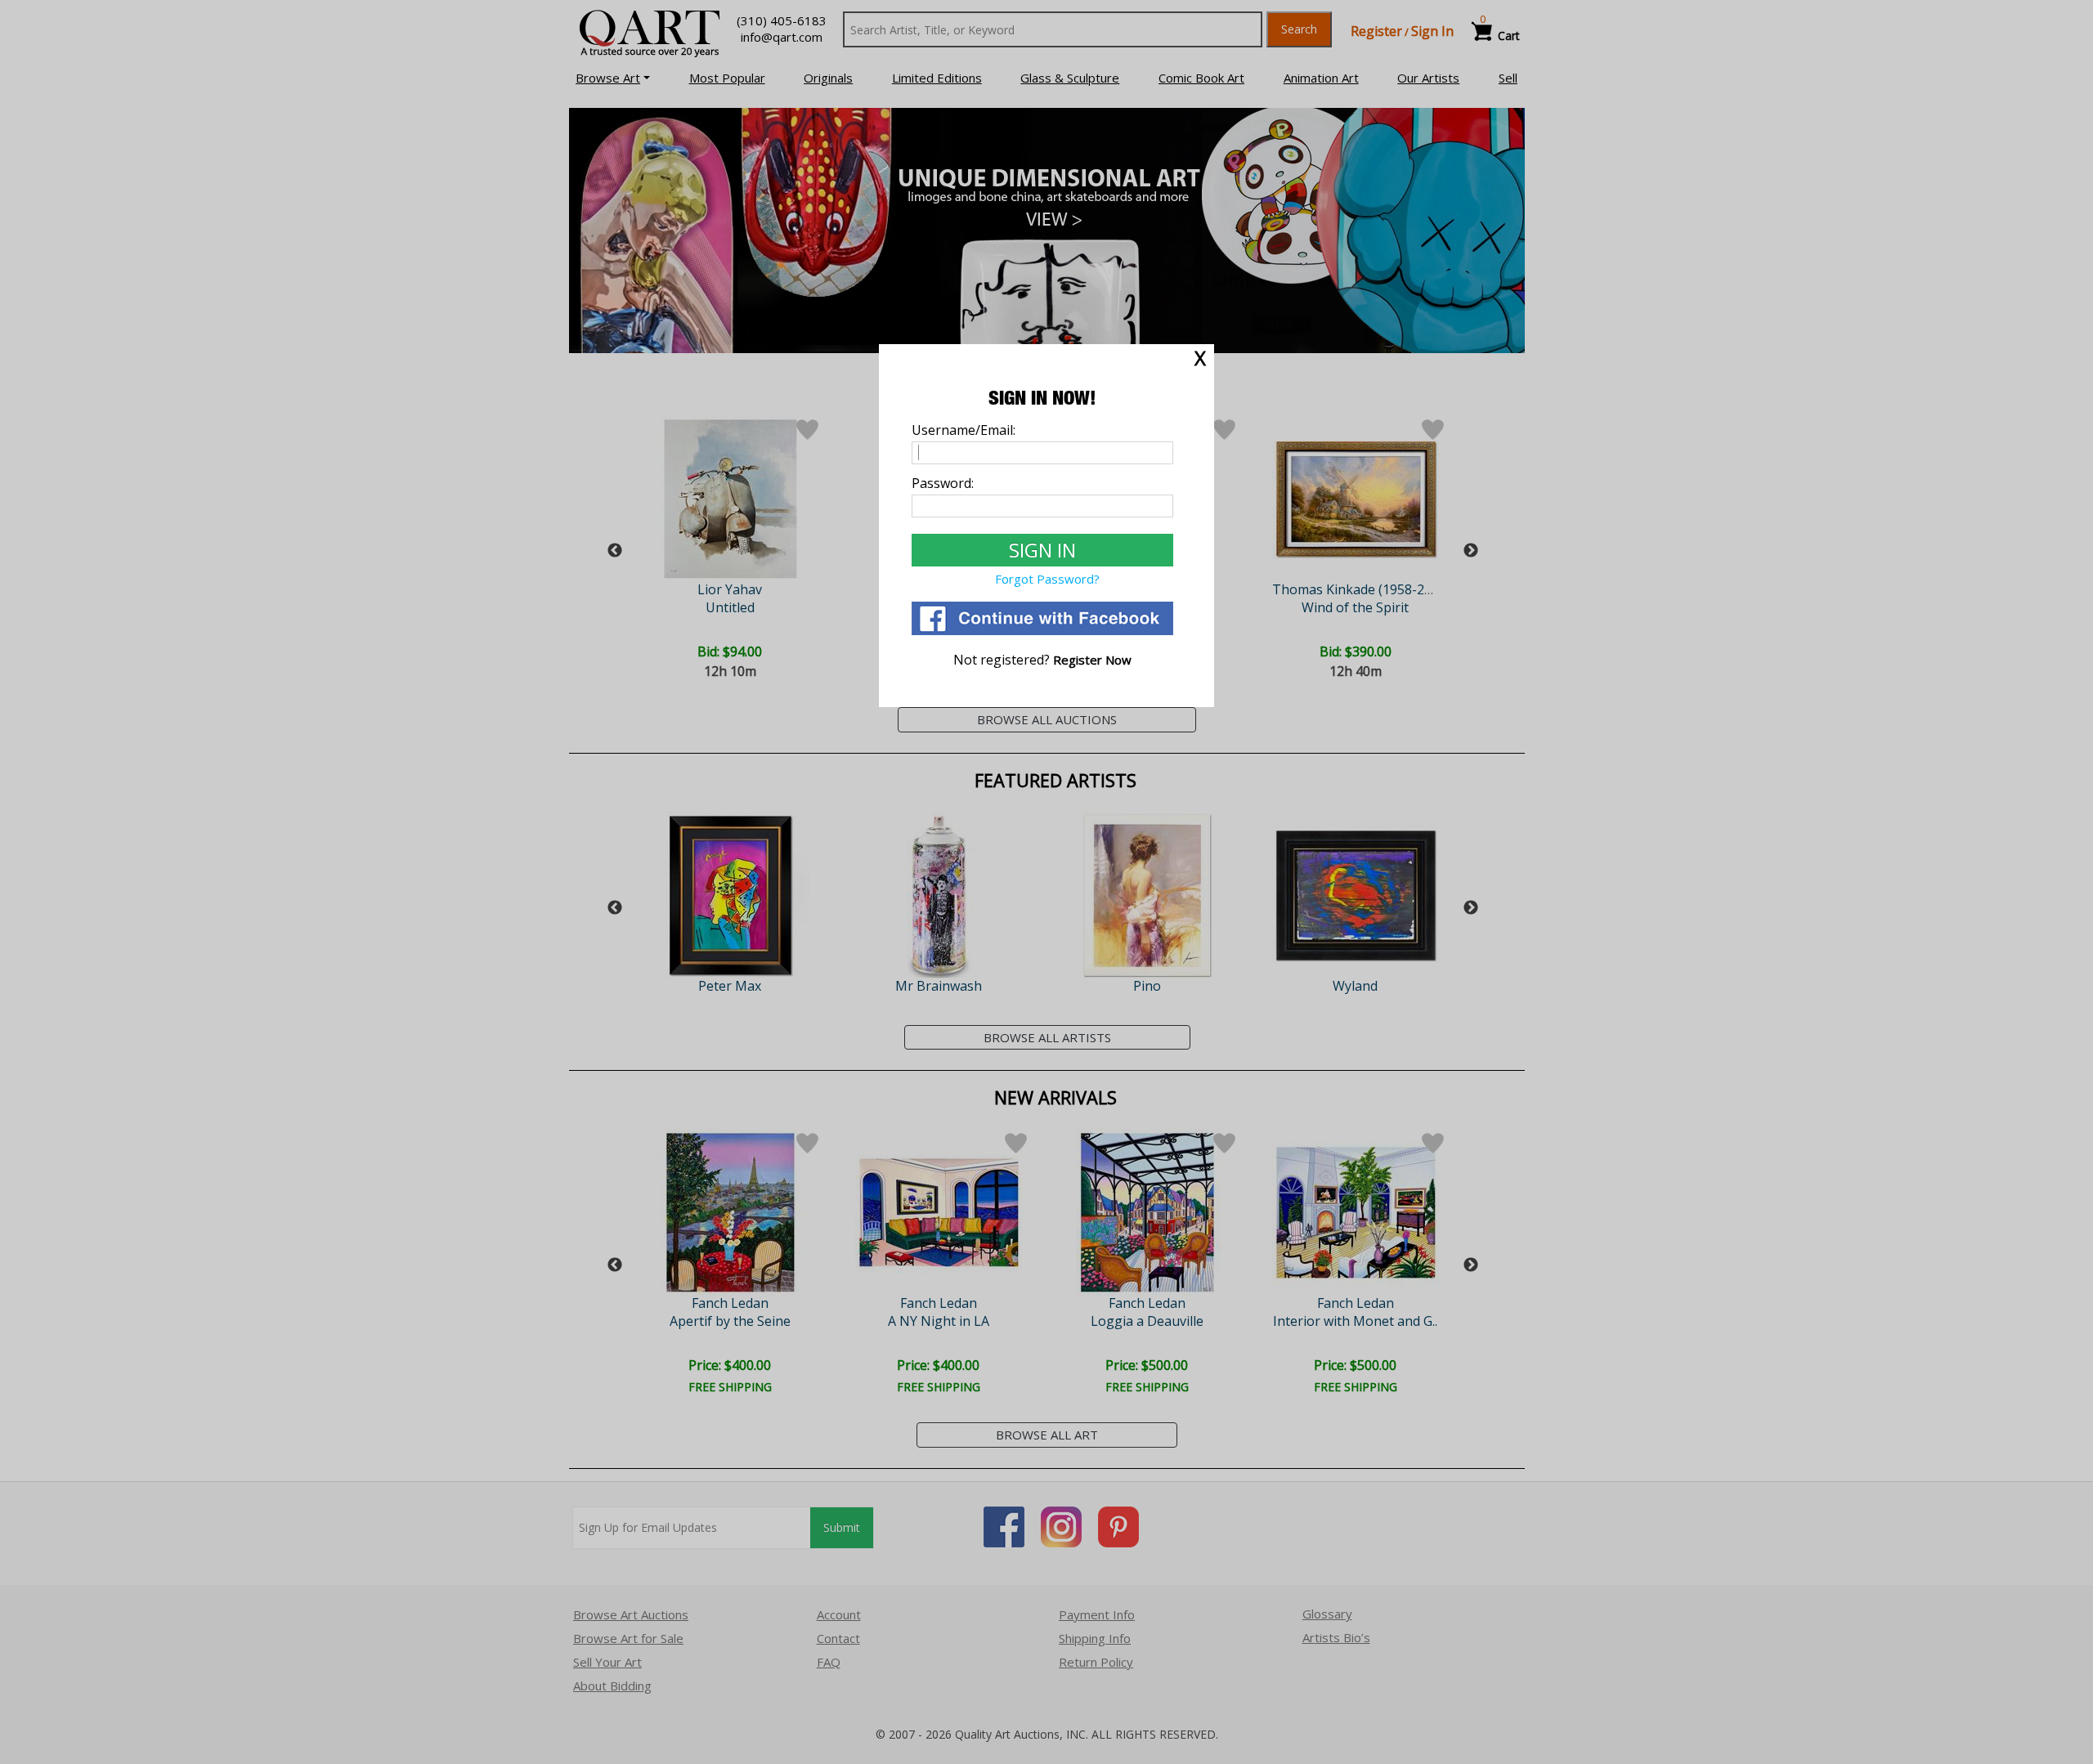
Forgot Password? (1047, 579)
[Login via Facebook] (1042, 630)
